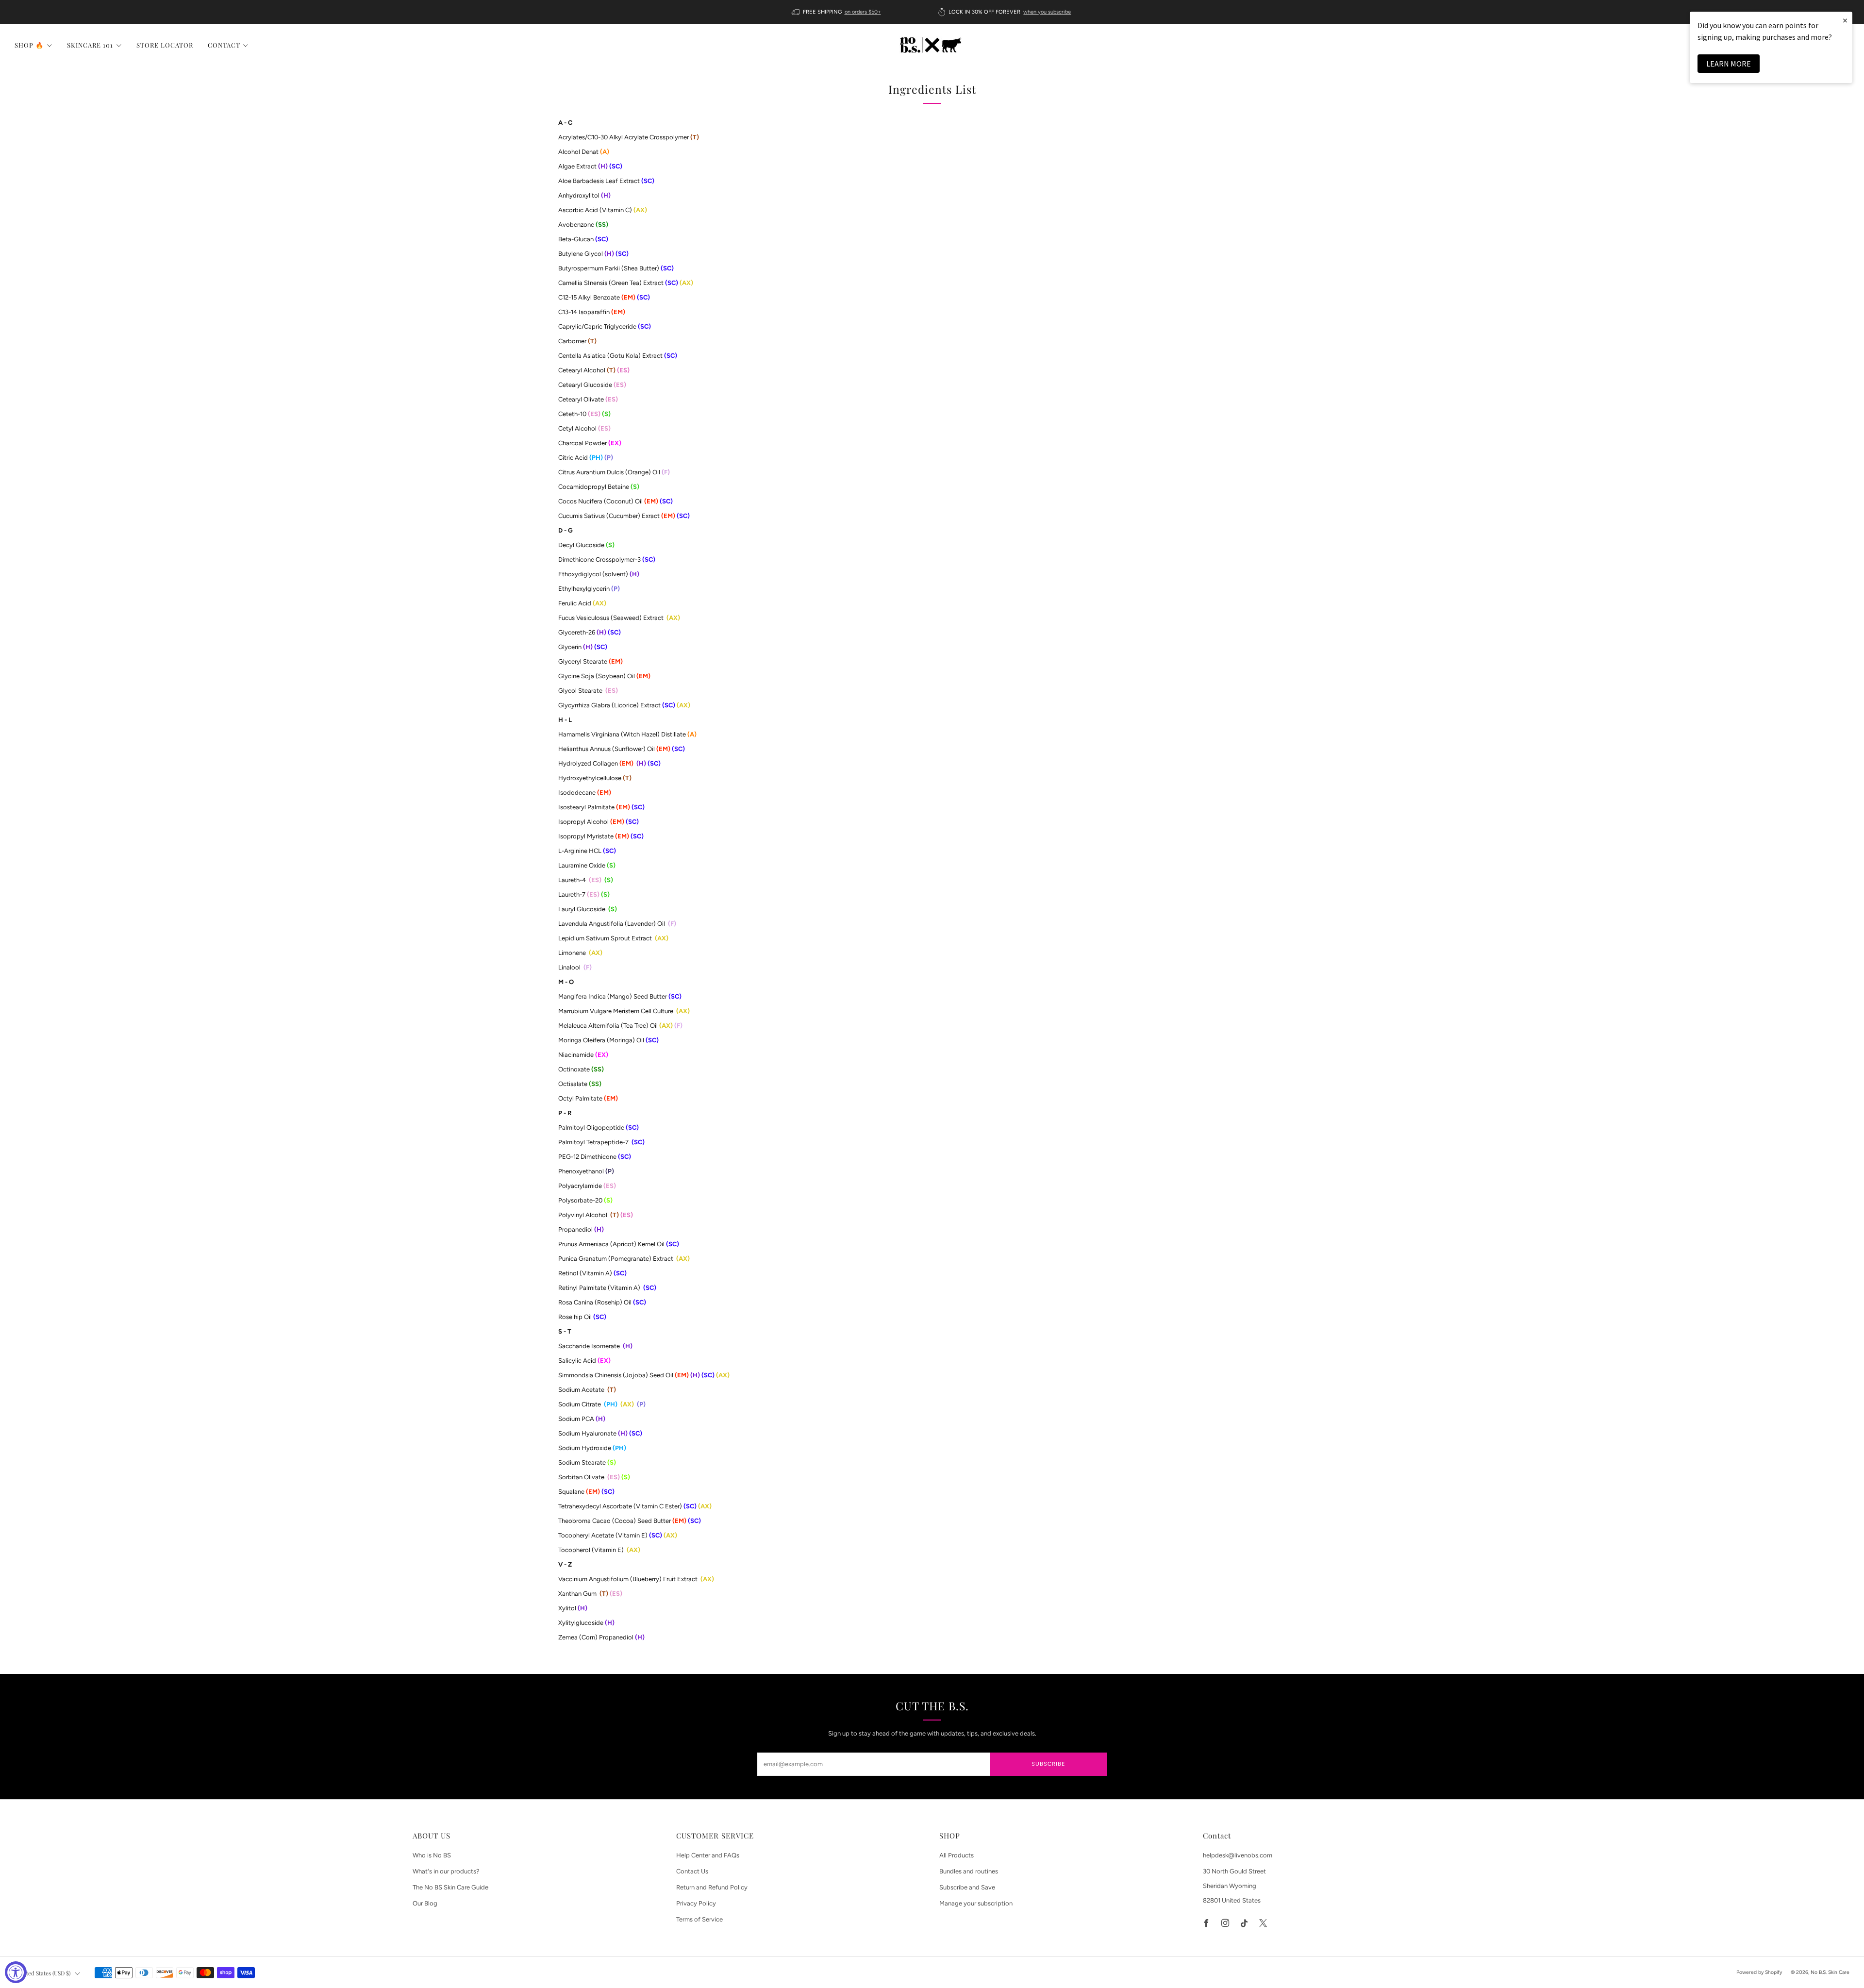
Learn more (1729, 64)
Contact (224, 45)
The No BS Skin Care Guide (450, 1887)
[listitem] (837, 12)
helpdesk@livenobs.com (1238, 1855)
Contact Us (692, 1871)
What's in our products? (446, 1871)
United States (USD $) (44, 1973)
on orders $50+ (863, 12)
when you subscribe (1047, 12)
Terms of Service (699, 1919)
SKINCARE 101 (90, 45)
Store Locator (165, 45)
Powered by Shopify (1759, 1972)
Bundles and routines (969, 1871)
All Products (957, 1855)
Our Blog (425, 1903)
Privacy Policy (696, 1903)
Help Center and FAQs (708, 1855)
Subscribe (1048, 1764)
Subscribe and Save (967, 1887)
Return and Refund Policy (712, 1887)
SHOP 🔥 (29, 45)
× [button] (1845, 20)
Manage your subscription (976, 1903)
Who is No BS (432, 1855)
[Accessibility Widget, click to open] (16, 1972)
